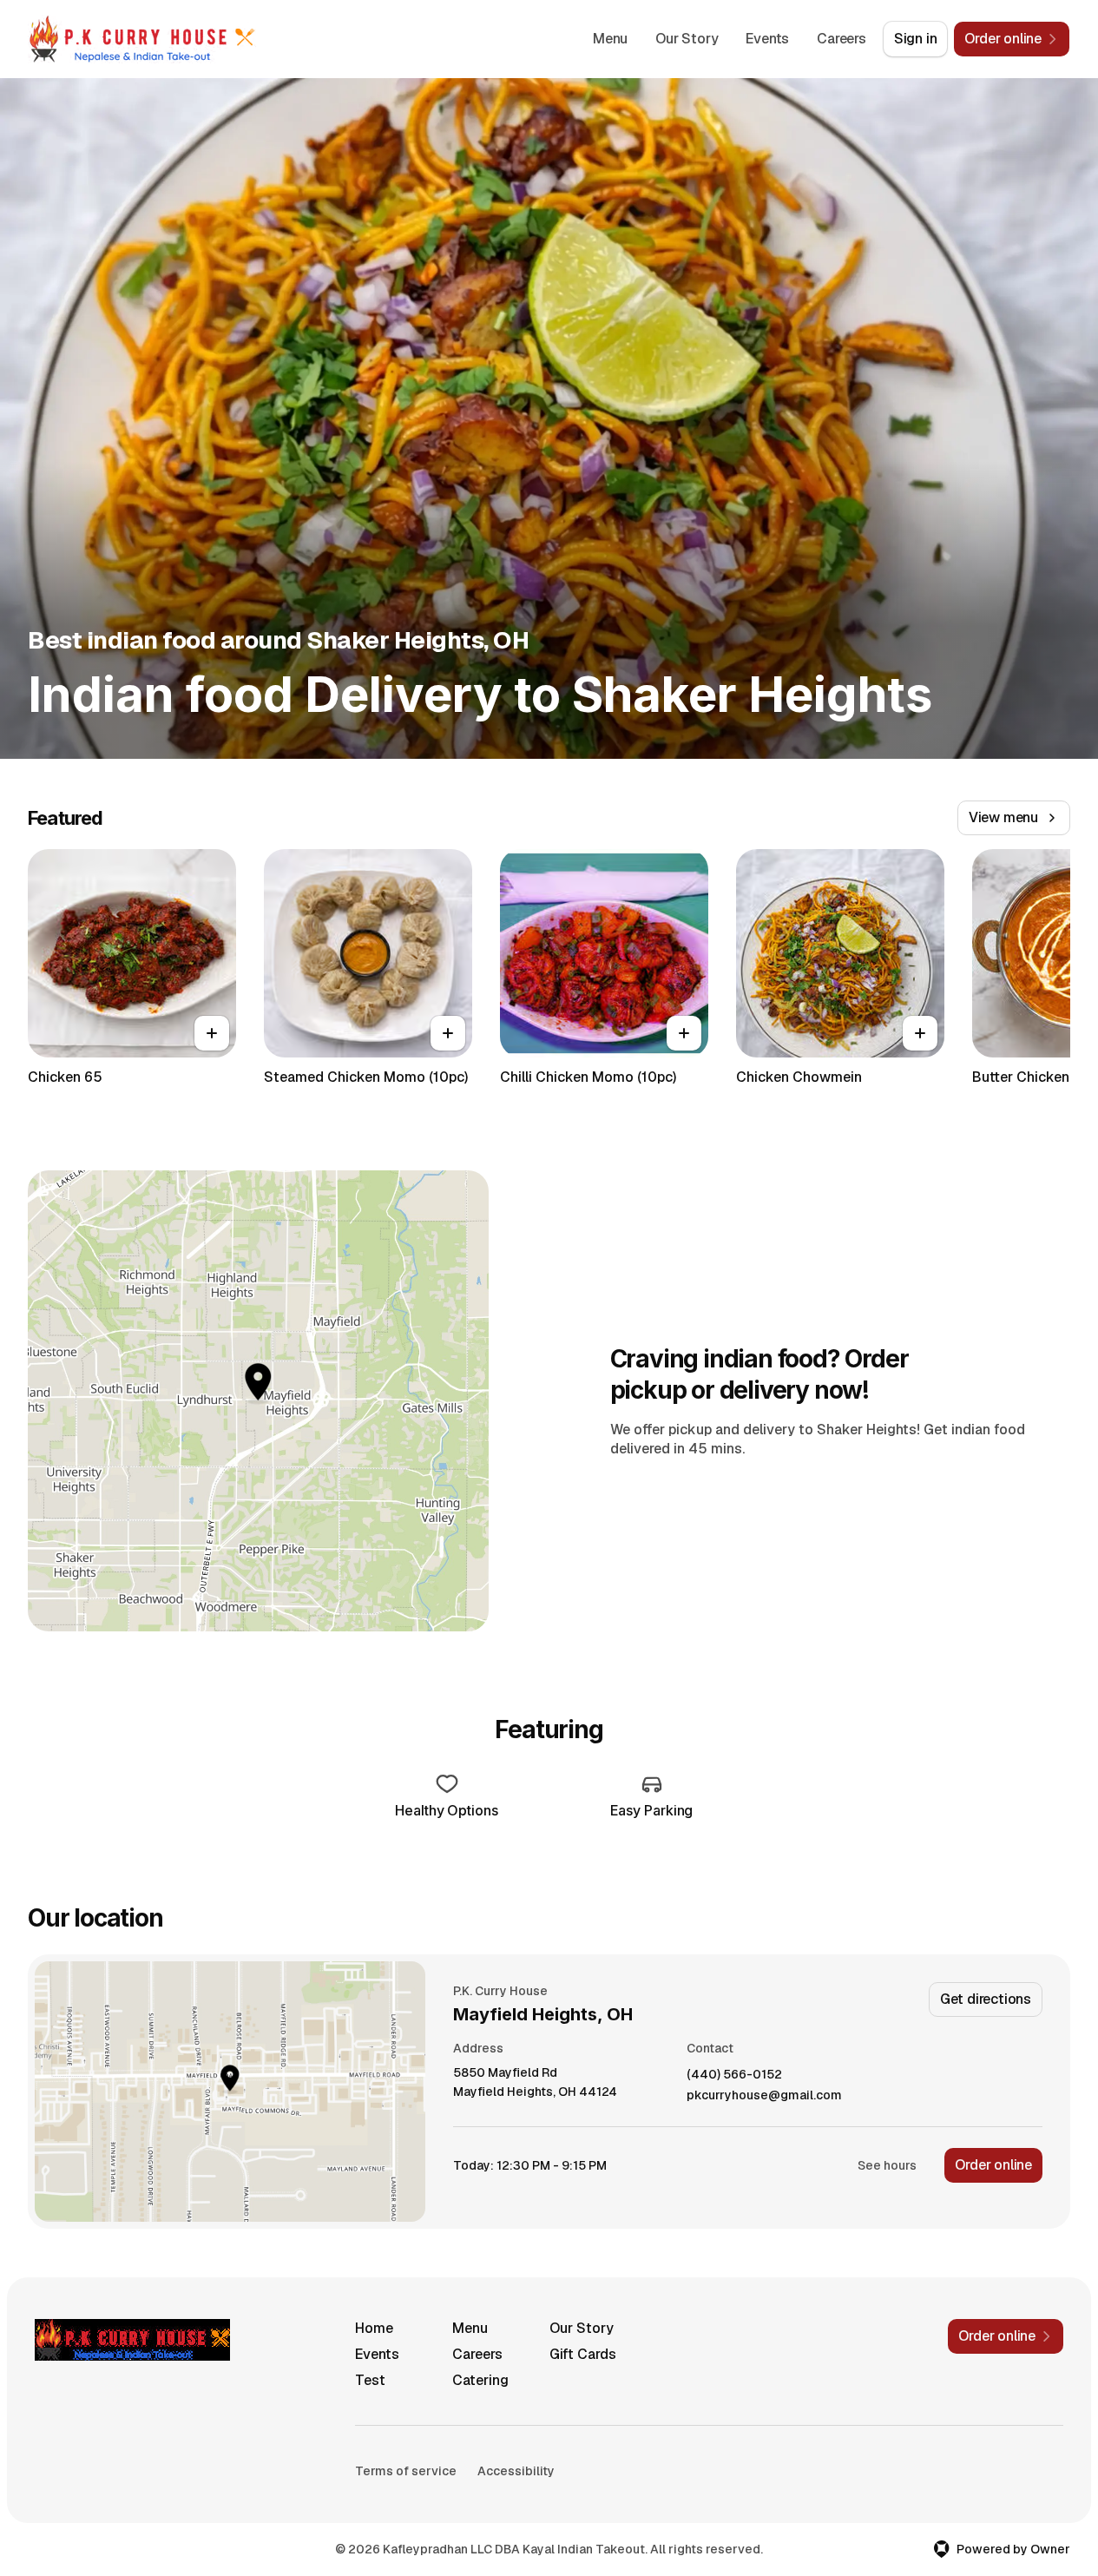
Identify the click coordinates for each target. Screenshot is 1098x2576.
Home (374, 2328)
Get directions (986, 1999)
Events (767, 39)
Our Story (687, 39)
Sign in (916, 39)
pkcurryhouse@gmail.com (764, 2095)
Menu (610, 39)
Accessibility (516, 2471)
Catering (480, 2380)
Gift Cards (583, 2354)
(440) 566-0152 (734, 2075)
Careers (842, 39)
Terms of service (406, 2471)
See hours (887, 2165)
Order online (993, 2165)
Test (370, 2380)
